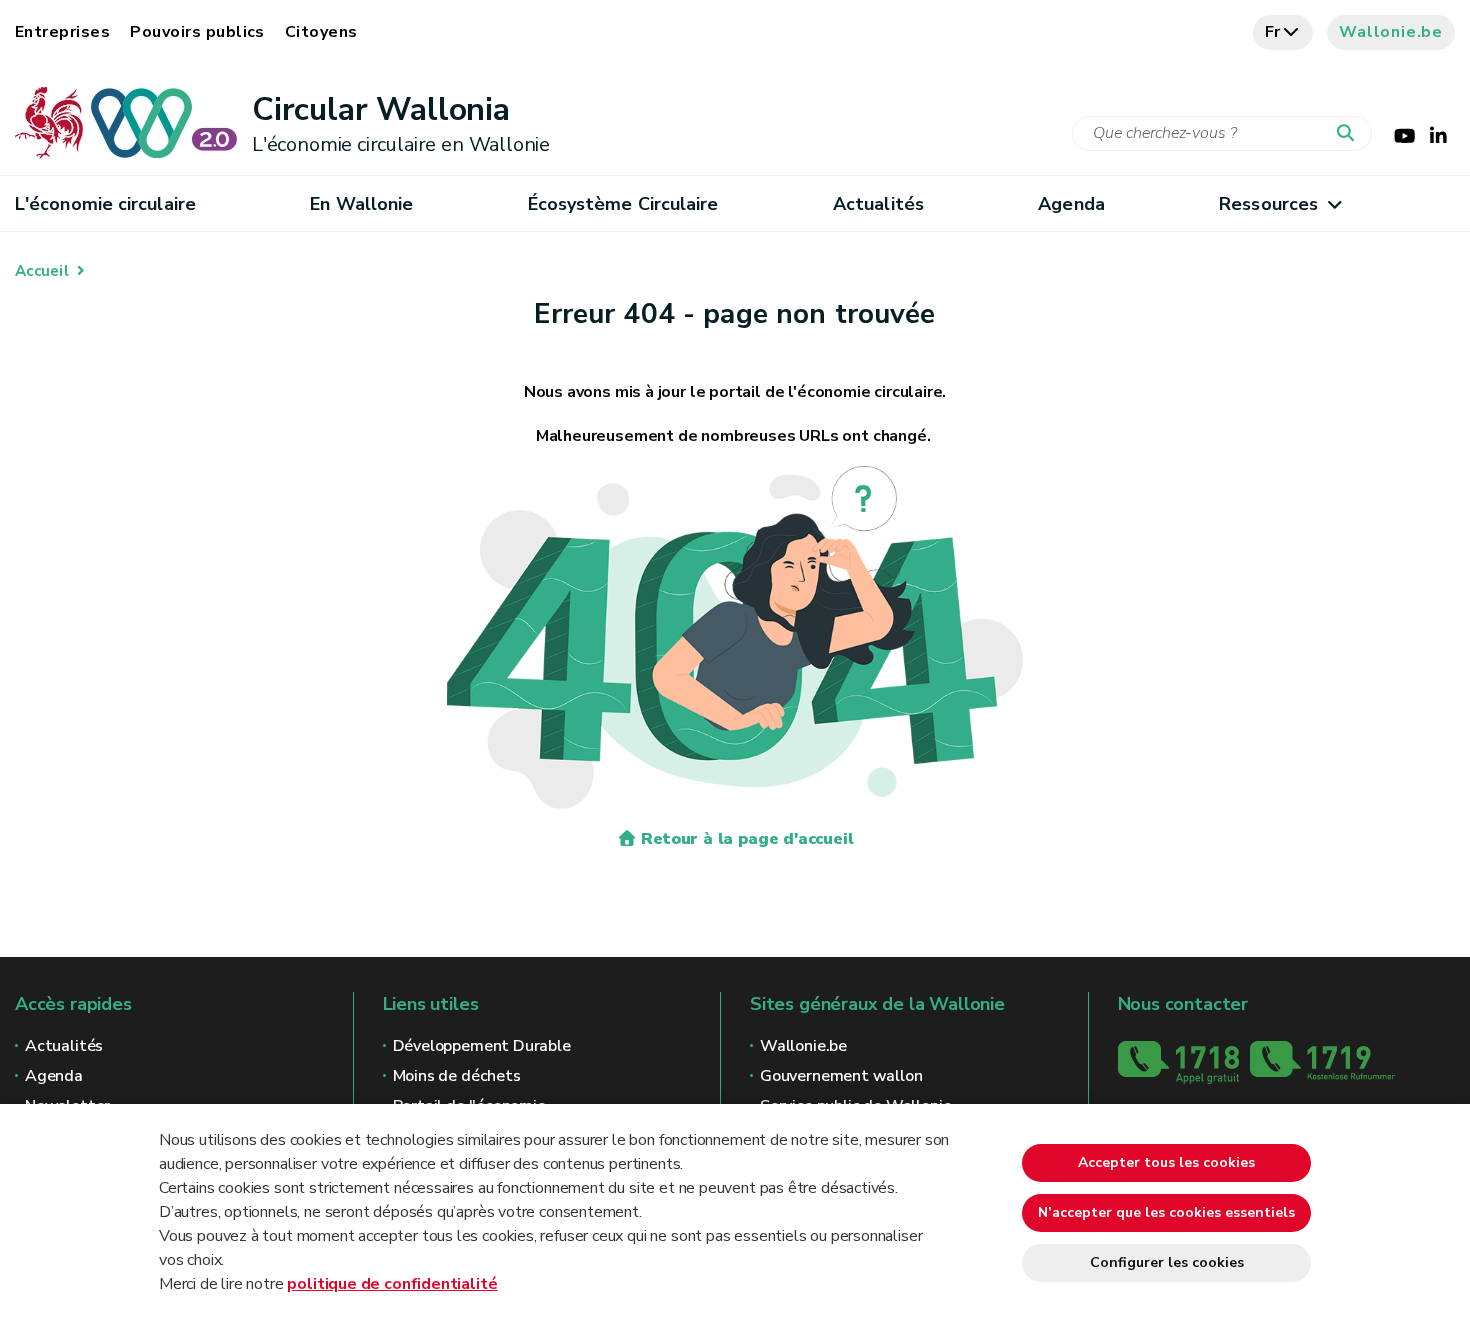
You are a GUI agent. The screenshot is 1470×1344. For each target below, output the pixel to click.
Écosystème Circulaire (623, 204)
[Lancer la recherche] (1350, 134)
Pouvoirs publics (197, 32)
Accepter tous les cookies (1166, 1162)
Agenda (1071, 204)
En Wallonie (361, 204)
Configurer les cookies (1167, 1262)
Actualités (878, 204)
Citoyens (321, 32)
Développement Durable (482, 1046)
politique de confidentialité (392, 1284)
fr (1273, 32)
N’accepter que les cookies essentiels (1166, 1212)
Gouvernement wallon (841, 1076)
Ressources (1268, 204)
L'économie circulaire (105, 204)
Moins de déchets (457, 1076)
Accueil (42, 271)
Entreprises (62, 32)
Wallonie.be (1391, 32)
